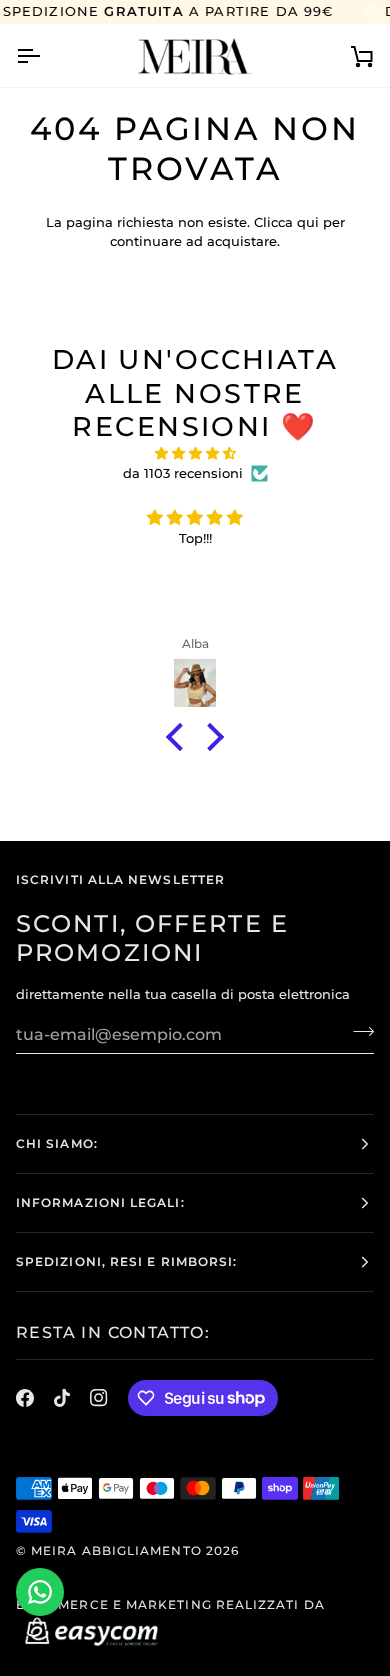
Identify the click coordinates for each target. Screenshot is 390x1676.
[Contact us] (40, 1592)
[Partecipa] (357, 1032)
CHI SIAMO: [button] (57, 1143)
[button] (180, 737)
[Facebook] (25, 1398)
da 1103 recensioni (183, 473)
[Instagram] (99, 1398)
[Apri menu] (46, 55)
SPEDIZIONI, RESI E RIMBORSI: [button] (126, 1261)
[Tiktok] (62, 1398)
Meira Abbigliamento (116, 1550)
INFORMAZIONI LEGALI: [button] (100, 1202)
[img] (195, 454)
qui (308, 222)
